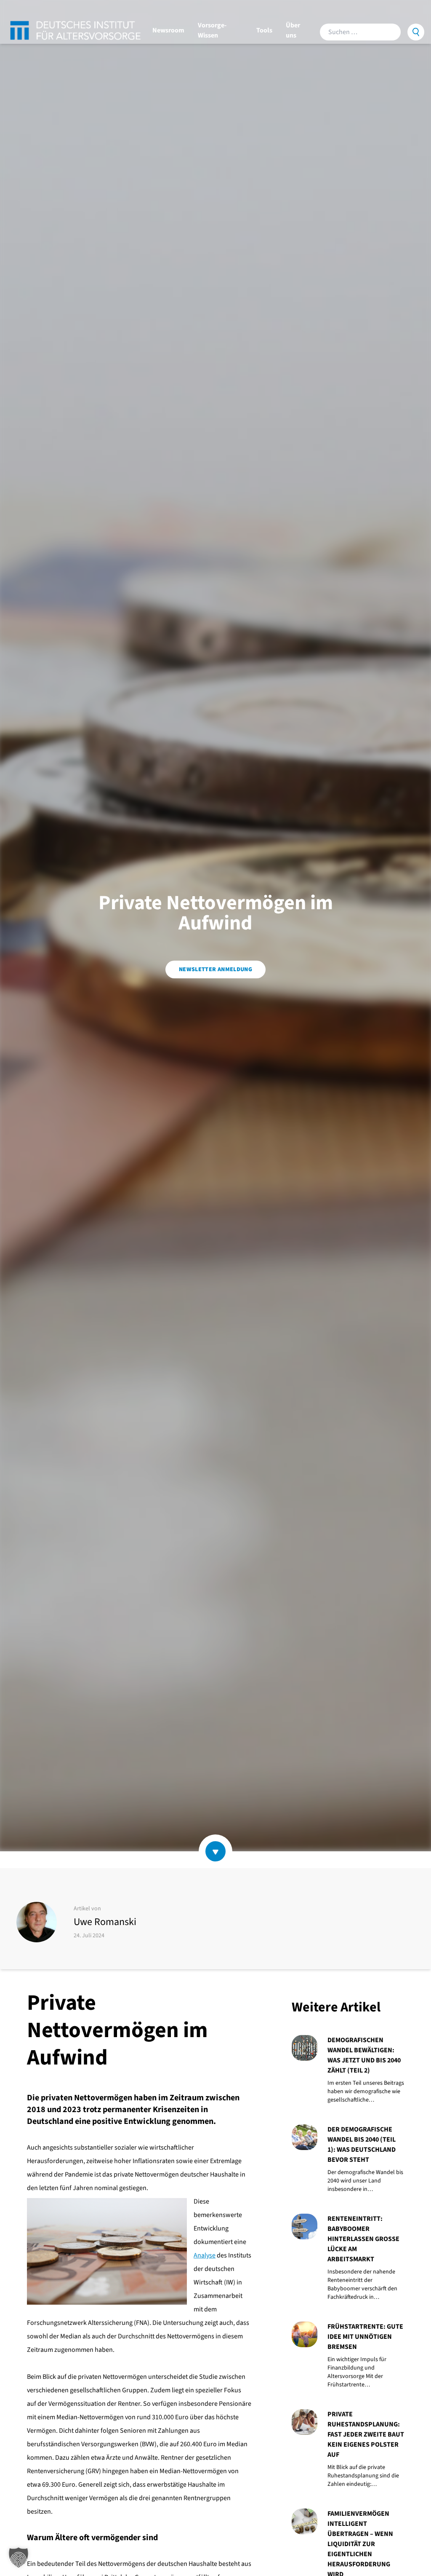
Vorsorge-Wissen (212, 30)
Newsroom (168, 30)
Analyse (205, 2255)
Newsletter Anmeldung (215, 969)
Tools (264, 30)
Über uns (293, 30)
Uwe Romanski (105, 1922)
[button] (19, 2557)
